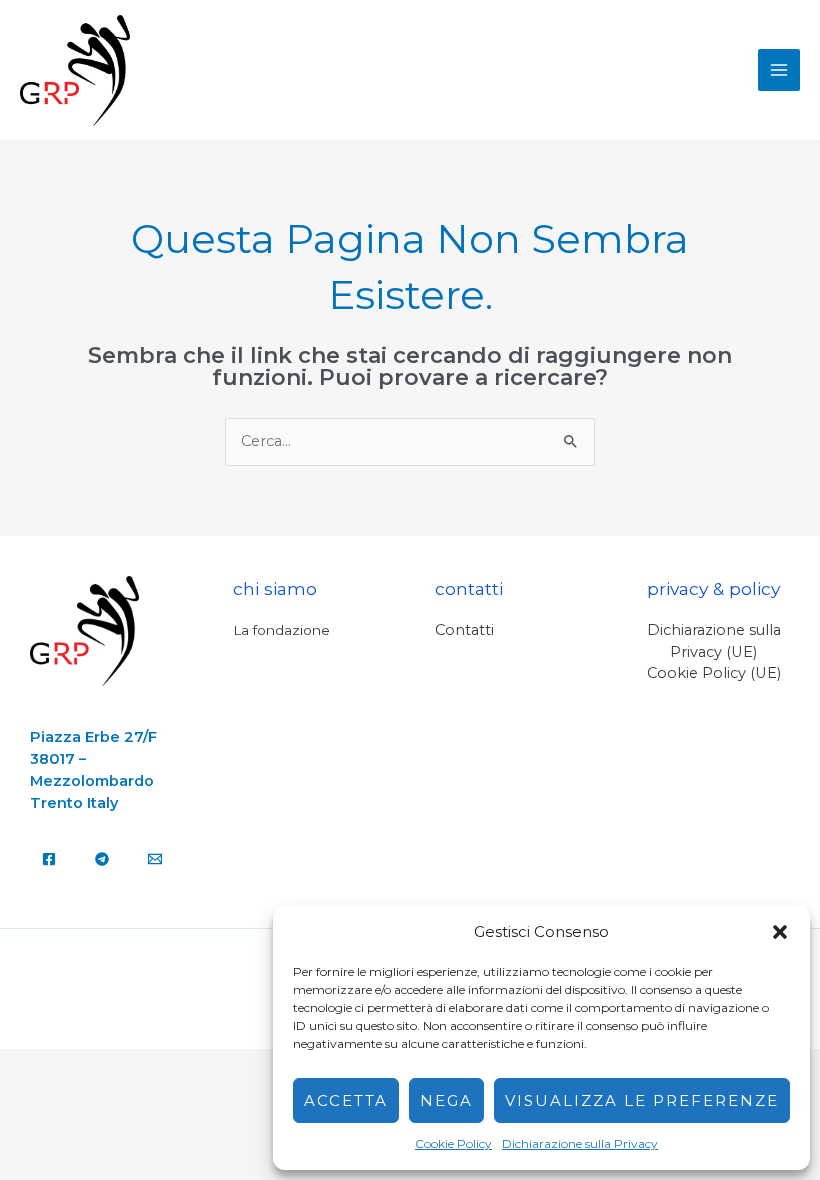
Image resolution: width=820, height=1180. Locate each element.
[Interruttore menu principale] (779, 70)
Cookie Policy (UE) (714, 673)
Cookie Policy (453, 1143)
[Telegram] (102, 859)
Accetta (346, 1100)
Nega (446, 1100)
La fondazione (281, 630)
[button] (780, 932)
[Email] (155, 859)
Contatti (464, 630)
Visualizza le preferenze (642, 1100)
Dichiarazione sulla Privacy (580, 1143)
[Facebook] (49, 859)
